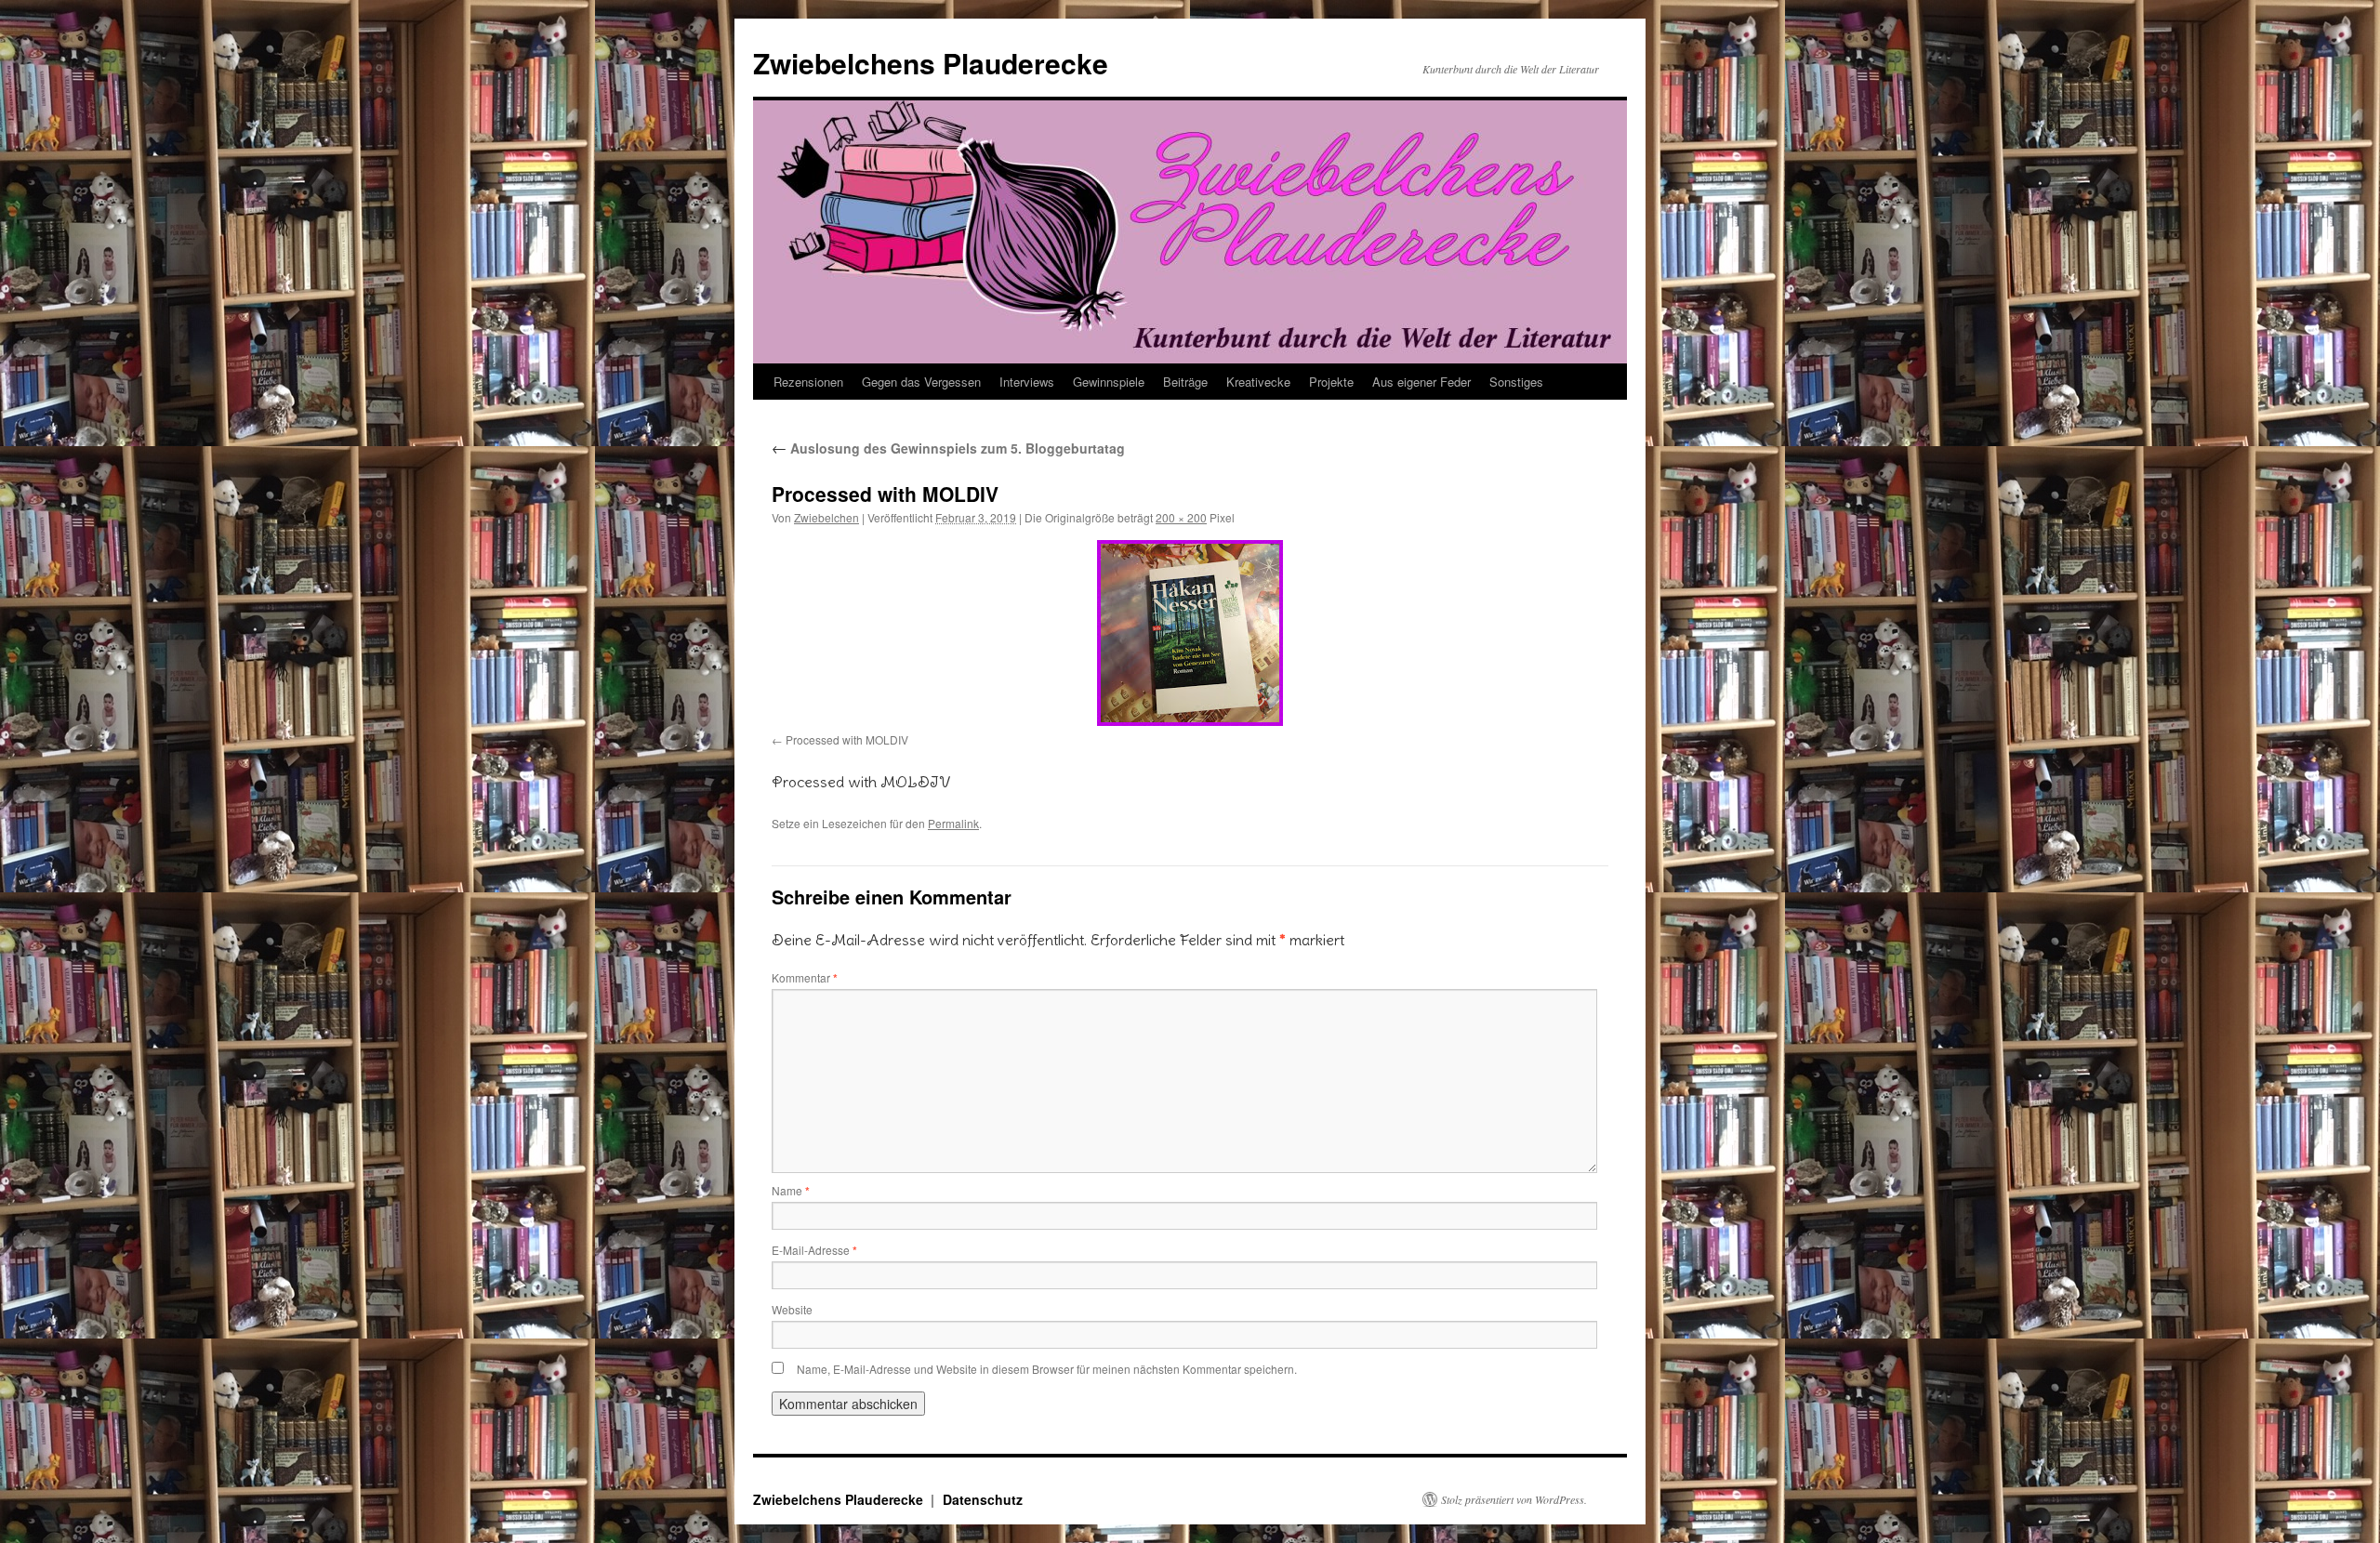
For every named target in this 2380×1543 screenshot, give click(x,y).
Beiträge (1185, 382)
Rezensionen (808, 382)
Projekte (1331, 382)
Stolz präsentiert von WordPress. (1514, 1499)
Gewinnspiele (1109, 382)
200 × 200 (1181, 517)
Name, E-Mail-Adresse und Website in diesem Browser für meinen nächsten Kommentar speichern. (1047, 1369)
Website (792, 1309)
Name (791, 1190)
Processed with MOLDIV (847, 739)
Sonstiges (1516, 382)
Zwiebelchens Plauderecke (931, 63)
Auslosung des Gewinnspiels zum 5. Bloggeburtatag (948, 448)
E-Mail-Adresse (814, 1250)
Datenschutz (983, 1499)
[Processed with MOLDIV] (1190, 633)
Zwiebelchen (826, 517)
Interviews (1027, 382)
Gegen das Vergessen (921, 382)
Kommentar (805, 977)
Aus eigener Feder (1421, 382)
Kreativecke (1258, 382)
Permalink (953, 823)
